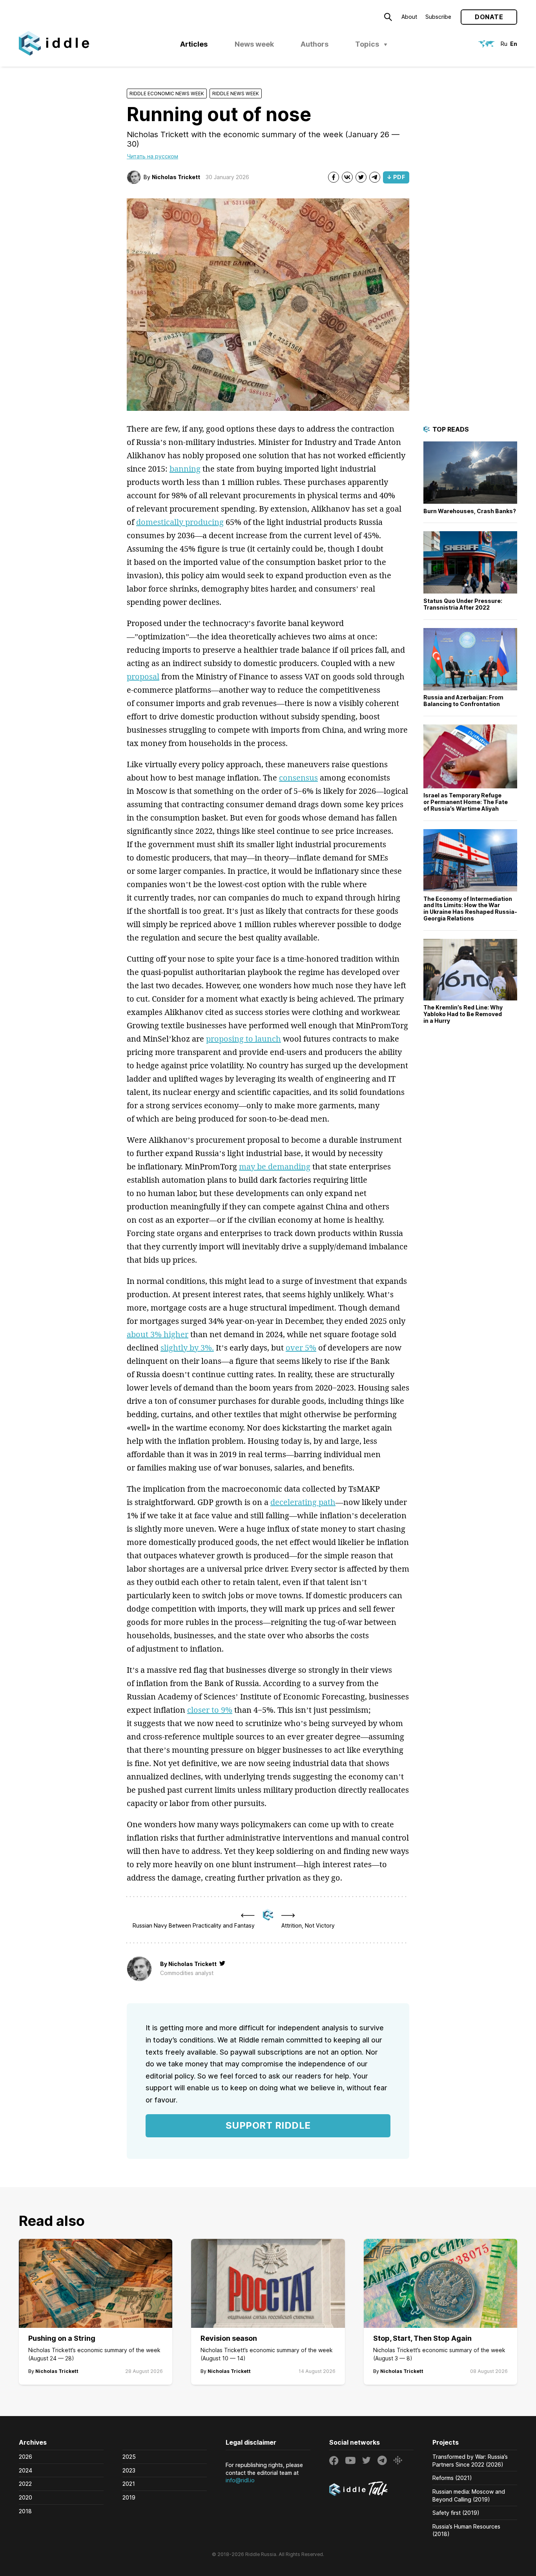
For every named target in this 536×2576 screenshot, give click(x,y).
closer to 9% (210, 1710)
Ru (504, 44)
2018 (25, 2511)
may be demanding (275, 1166)
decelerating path (303, 1502)
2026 (26, 2457)
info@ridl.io (240, 2480)
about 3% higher (158, 1334)
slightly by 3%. (187, 1348)
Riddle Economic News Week (167, 93)
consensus (298, 778)
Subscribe (438, 17)
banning (185, 469)
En (514, 44)
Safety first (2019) (456, 2513)
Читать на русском (152, 156)
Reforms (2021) (452, 2478)
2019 (129, 2497)
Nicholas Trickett (176, 177)
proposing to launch (243, 1039)
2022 (25, 2484)
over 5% (301, 1348)
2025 (129, 2457)
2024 (26, 2470)
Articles (194, 44)
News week (254, 44)
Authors (314, 44)
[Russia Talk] (372, 2490)
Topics (367, 44)
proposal (143, 676)
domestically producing (180, 522)
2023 (129, 2470)
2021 (129, 2484)
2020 (26, 2497)
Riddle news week (236, 93)
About (409, 17)
